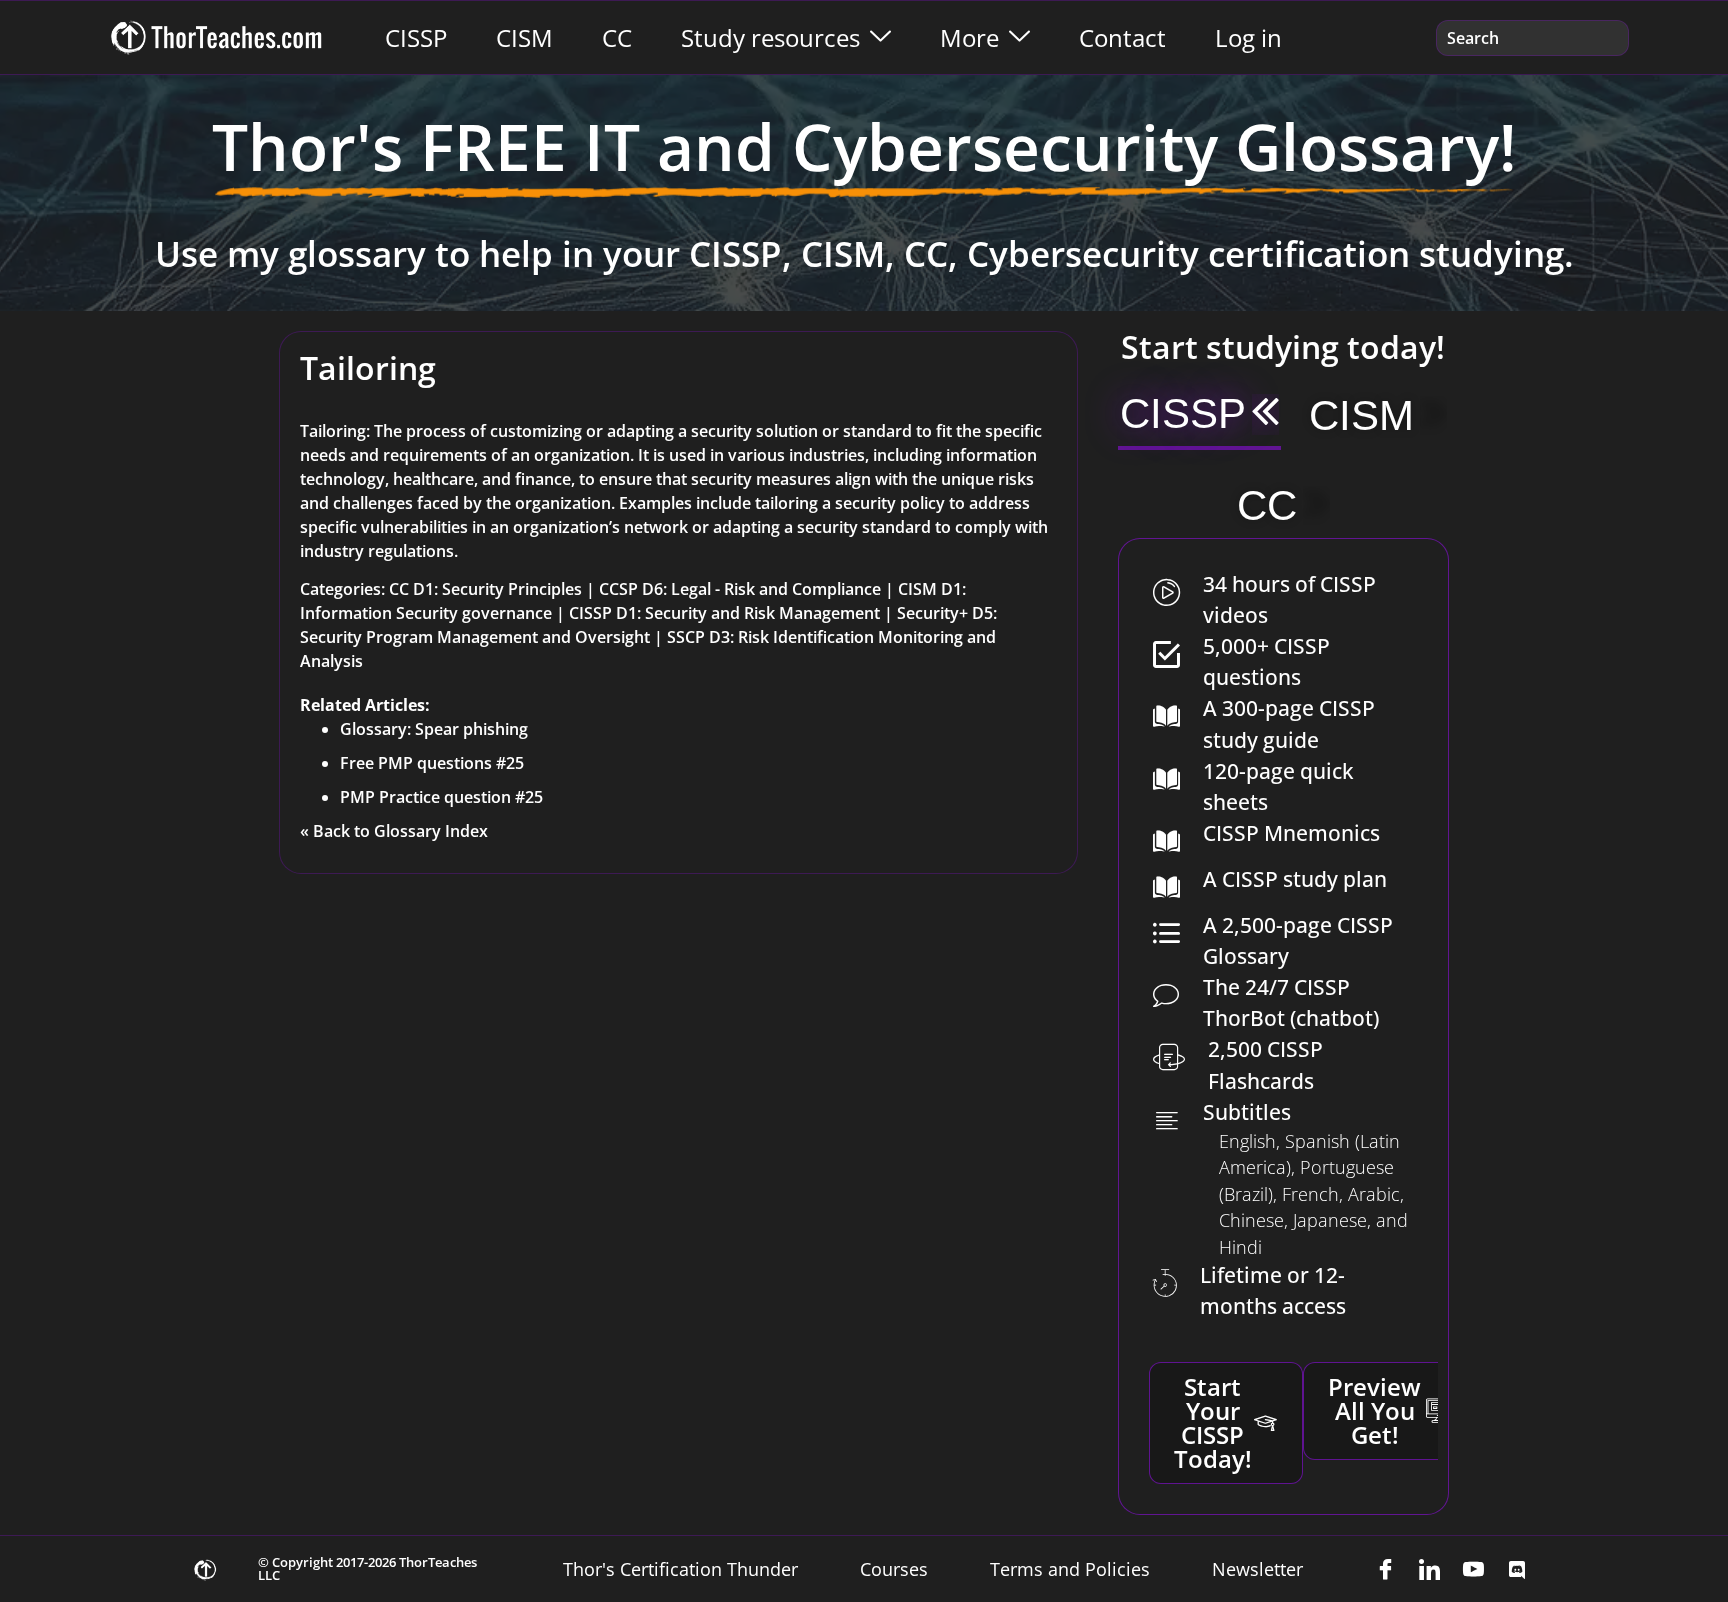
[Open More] (1019, 38)
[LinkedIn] (1429, 1569)
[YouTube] (1473, 1569)
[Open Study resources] (880, 38)
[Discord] (1517, 1569)
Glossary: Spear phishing (434, 729)
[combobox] (1532, 38)
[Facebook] (1385, 1569)
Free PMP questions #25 (432, 763)
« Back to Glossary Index (394, 831)
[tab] (1199, 416)
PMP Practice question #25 (441, 797)
